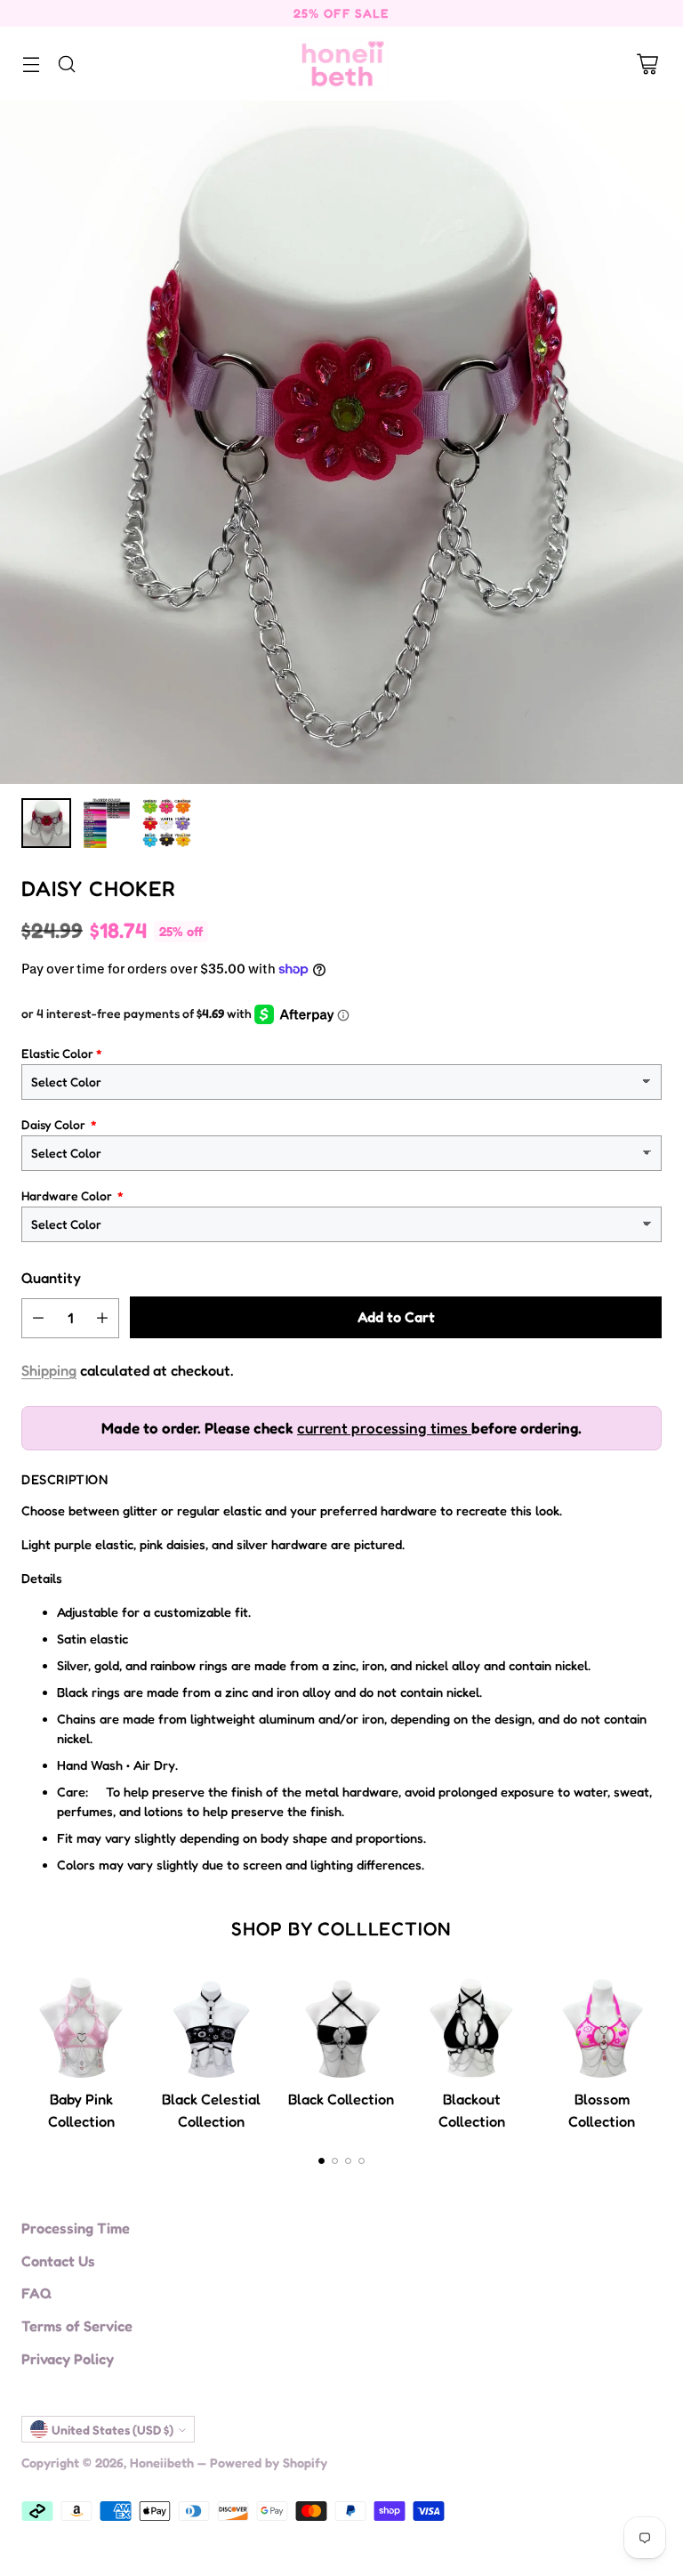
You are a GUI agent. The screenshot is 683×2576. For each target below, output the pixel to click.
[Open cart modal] (647, 64)
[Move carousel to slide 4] (362, 2161)
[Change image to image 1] (46, 823)
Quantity (51, 1278)
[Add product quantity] (102, 1318)
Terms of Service (77, 2326)
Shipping (49, 1370)
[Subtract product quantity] (38, 1318)
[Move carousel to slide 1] (321, 2161)
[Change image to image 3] (167, 823)
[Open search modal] (66, 64)
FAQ (36, 2293)
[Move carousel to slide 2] (335, 2161)
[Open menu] (31, 64)
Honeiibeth (162, 2463)
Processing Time (76, 2228)
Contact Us (58, 2261)
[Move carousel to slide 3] (348, 2161)
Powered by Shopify (269, 2463)
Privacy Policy (68, 2359)
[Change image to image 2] (107, 823)
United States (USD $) (112, 2430)
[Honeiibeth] (342, 64)
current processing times (384, 1428)
